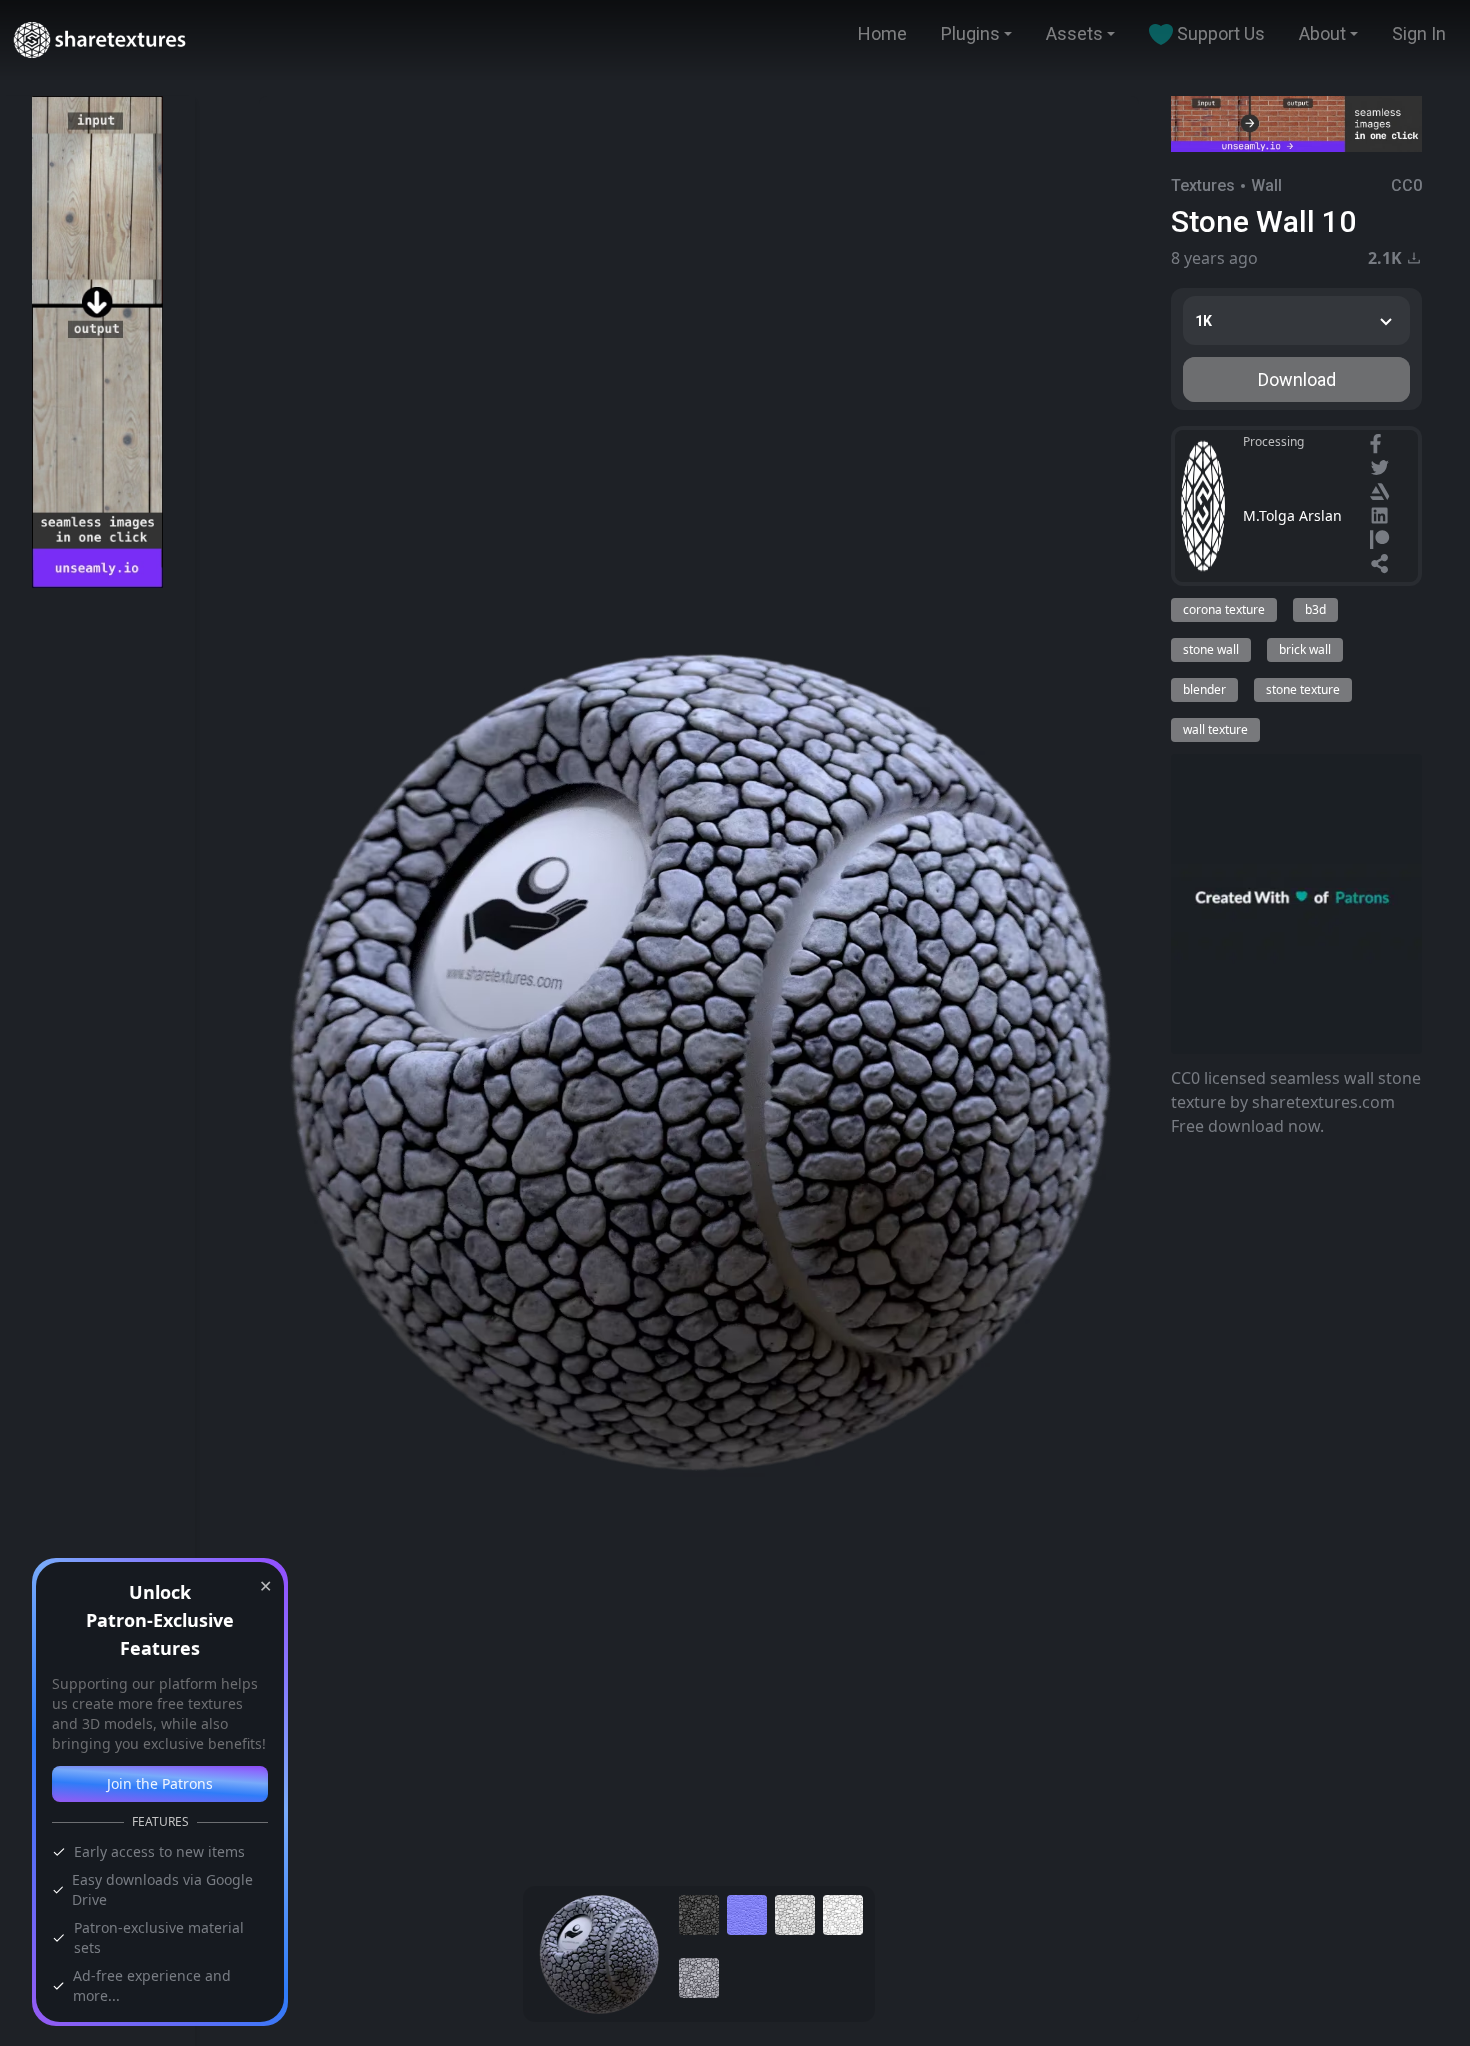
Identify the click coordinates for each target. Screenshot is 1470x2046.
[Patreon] (1382, 542)
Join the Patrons (160, 1783)
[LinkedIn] (1382, 518)
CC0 (1406, 185)
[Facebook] (1378, 446)
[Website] (1382, 566)
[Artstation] (1382, 494)
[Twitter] (1382, 470)
